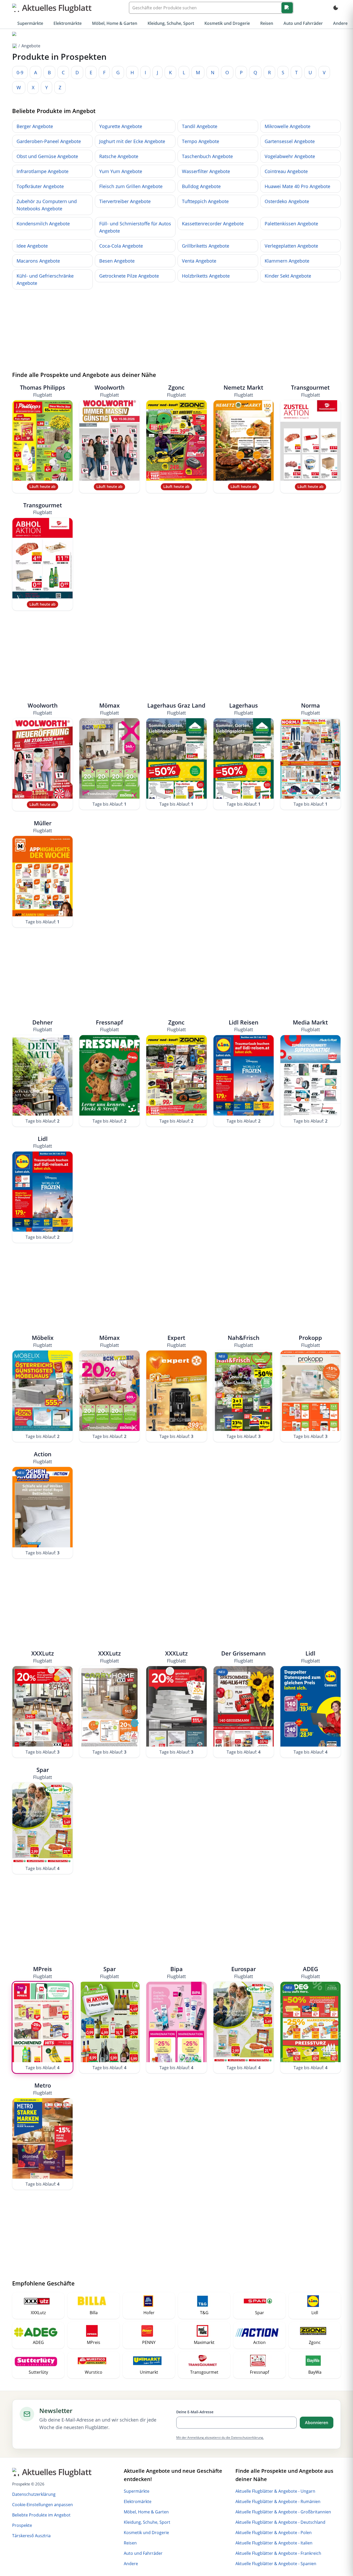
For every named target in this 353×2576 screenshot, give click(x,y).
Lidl (43, 1142)
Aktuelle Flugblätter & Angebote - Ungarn (275, 2491)
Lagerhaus (244, 709)
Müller (43, 826)
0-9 (20, 72)
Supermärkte (30, 23)
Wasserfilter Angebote (206, 171)
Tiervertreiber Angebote (125, 201)
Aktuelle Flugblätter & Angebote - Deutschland (280, 2522)
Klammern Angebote (287, 261)
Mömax (109, 709)
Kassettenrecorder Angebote (213, 224)
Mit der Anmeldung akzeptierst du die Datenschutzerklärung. (220, 2437)
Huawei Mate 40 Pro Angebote (297, 186)
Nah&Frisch (244, 1341)
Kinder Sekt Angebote (288, 276)
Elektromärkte (68, 23)
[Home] (14, 34)
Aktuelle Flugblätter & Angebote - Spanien (276, 2564)
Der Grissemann (243, 1657)
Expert (176, 1341)
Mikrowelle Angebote (287, 126)
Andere (340, 23)
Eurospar (244, 1972)
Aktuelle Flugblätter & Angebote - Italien (274, 2543)
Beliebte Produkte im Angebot (41, 2515)
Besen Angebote (117, 261)
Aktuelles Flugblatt (57, 8)
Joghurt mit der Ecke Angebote (132, 141)
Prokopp (310, 1341)
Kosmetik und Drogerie (227, 23)
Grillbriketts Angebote (206, 246)
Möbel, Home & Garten (115, 23)
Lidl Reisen (244, 1026)
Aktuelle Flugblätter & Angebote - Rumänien (278, 2501)
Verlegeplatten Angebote (291, 246)
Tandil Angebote (200, 126)
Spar (43, 1773)
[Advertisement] (177, 330)
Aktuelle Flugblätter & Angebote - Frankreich (278, 2553)
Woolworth (110, 391)
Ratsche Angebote (119, 156)
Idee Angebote (32, 246)
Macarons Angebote (38, 261)
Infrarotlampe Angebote (43, 171)
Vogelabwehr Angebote (290, 156)
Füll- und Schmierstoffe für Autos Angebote (135, 227)
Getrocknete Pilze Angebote (129, 276)
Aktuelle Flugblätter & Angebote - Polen (274, 2533)
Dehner (43, 1026)
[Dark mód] (336, 8)
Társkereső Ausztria (31, 2536)
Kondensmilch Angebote (43, 224)
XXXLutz (43, 1657)
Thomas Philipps (43, 391)
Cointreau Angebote (286, 171)
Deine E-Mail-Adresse (195, 2412)
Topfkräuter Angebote (40, 186)
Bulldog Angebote (201, 186)
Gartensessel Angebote (290, 141)
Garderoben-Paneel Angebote (49, 141)
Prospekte (22, 2525)
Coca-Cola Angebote (121, 246)
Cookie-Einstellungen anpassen (43, 2505)
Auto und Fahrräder (303, 23)
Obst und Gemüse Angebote (47, 156)
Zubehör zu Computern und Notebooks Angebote (47, 205)
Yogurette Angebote (121, 126)
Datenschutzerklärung (34, 2494)
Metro (43, 2089)
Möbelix (43, 1341)
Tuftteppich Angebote (205, 201)
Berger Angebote (35, 126)
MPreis (43, 1972)
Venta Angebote (199, 261)
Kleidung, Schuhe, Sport (171, 23)
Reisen (267, 23)
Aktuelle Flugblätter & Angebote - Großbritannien (283, 2512)
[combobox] (211, 8)
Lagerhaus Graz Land (176, 709)
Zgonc (176, 391)
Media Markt (310, 1026)
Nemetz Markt (243, 391)
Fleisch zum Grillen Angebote (131, 186)
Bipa (176, 1972)
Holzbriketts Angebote (206, 276)
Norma (310, 709)
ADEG (310, 1972)
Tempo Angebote (201, 141)
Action (43, 1457)
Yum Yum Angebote (121, 171)
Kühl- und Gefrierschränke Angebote (45, 279)
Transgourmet (310, 391)
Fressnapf (109, 1026)
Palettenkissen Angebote (291, 224)
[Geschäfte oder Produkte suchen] (287, 8)
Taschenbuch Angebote (207, 156)
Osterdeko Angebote (287, 201)
